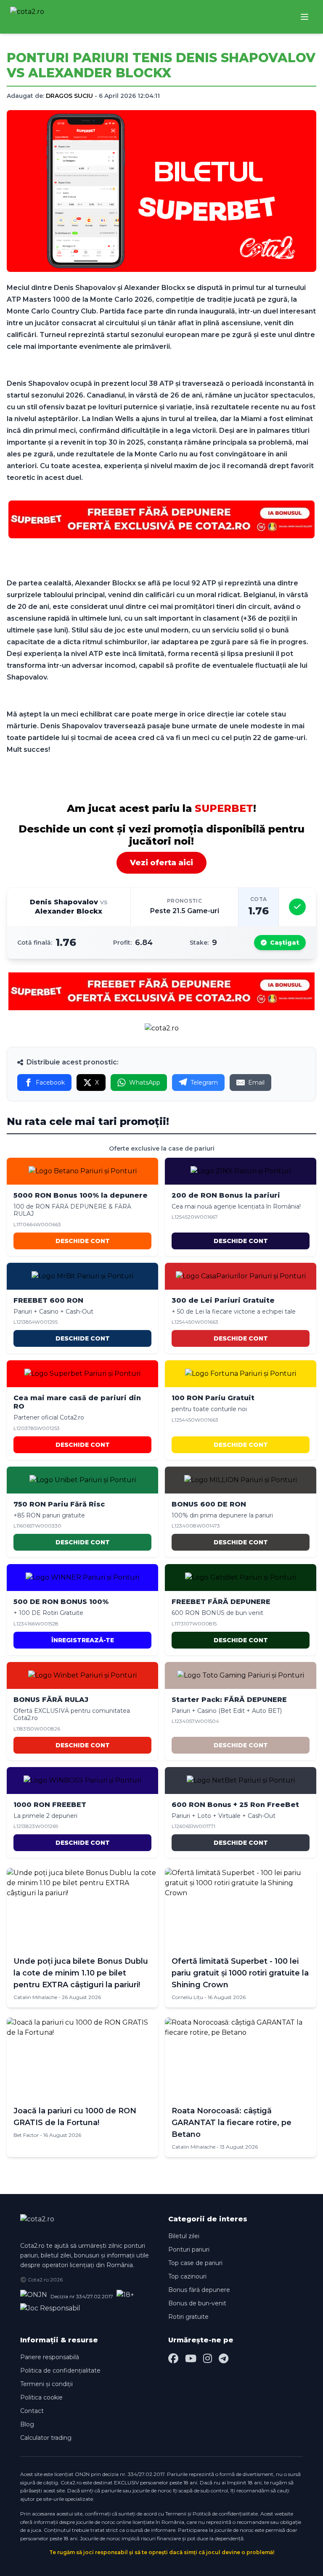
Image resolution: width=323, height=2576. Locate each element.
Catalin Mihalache (35, 1997)
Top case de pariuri (195, 2263)
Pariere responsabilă (50, 2357)
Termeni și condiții (46, 2384)
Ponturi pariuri (189, 2249)
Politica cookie (41, 2397)
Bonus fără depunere (199, 2290)
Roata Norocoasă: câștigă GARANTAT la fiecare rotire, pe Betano (232, 2123)
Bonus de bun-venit (197, 2303)
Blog (27, 2424)
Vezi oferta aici (161, 863)
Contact (32, 2411)
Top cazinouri (187, 2276)
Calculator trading (46, 2438)
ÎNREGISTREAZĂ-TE (83, 1640)
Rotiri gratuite (188, 2317)
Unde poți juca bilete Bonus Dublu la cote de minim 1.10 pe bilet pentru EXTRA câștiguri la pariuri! (81, 1973)
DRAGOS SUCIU (69, 96)
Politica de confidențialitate (60, 2371)
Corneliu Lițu (187, 1997)
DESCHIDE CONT (83, 1241)
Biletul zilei (184, 2236)
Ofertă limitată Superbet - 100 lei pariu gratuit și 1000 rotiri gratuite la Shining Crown (240, 1973)
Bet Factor (26, 2135)
